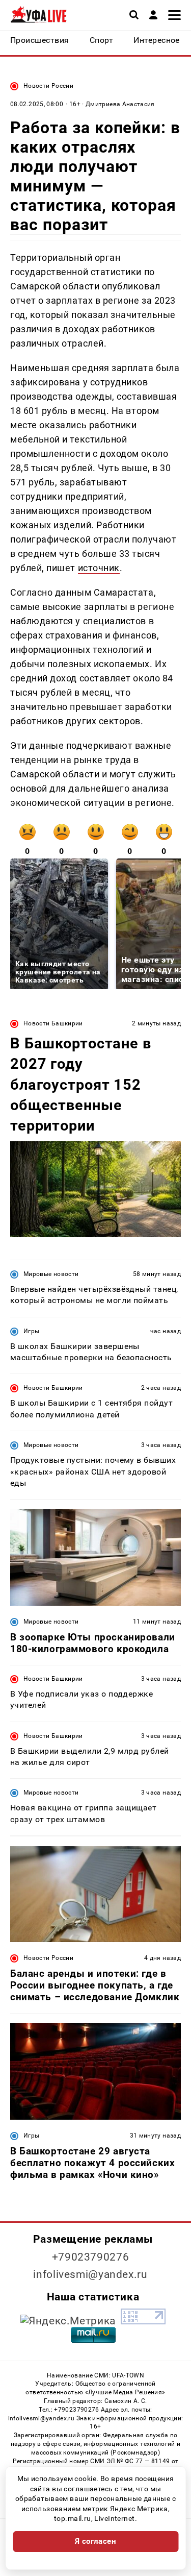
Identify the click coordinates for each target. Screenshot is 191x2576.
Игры (31, 1331)
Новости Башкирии (53, 1023)
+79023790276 (91, 2257)
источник (99, 568)
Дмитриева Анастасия (120, 104)
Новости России (48, 86)
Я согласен (96, 2541)
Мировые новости (51, 1274)
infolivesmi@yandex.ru (90, 2274)
